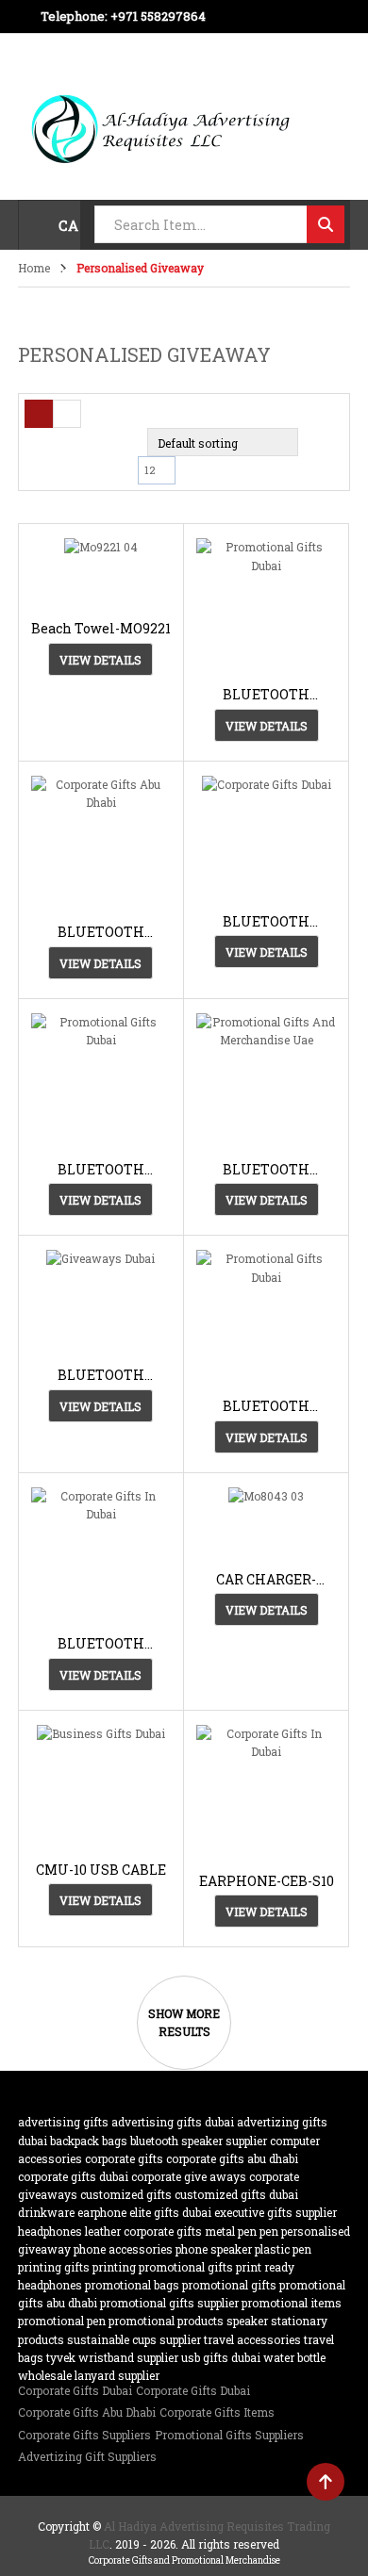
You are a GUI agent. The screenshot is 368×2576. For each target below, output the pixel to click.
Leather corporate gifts (143, 2231)
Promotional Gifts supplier (169, 2303)
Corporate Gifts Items (217, 2412)
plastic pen (283, 2249)
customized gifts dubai (236, 2194)
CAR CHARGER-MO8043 (266, 1579)
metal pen (231, 2231)
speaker (247, 2321)
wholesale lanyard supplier (89, 2375)
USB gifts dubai (221, 2357)
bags (115, 2141)
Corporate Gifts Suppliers (84, 2435)
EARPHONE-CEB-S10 (267, 1881)
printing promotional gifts (163, 2267)
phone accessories (123, 2249)
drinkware (46, 2212)
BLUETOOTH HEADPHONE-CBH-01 (267, 921)
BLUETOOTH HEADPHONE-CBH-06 (267, 1406)
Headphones (50, 2231)
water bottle (294, 2357)
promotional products (166, 2321)
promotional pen (62, 2321)
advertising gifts (63, 2122)
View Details (100, 660)
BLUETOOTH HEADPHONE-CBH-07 (100, 1643)
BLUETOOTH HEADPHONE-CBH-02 (100, 1169)
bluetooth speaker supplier (199, 2141)
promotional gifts (229, 2285)
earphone (102, 2212)
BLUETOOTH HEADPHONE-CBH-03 (267, 1169)
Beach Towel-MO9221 (101, 628)
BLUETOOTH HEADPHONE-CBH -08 (101, 932)
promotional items (292, 2303)
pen (269, 2231)
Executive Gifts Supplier (276, 2212)
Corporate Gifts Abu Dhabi (232, 2158)
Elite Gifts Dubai (170, 2212)
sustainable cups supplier (134, 2339)
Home (34, 268)
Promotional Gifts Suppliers (229, 2435)
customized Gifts (126, 2194)
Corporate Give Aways (189, 2176)
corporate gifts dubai (73, 2176)
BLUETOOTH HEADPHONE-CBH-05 (100, 1375)
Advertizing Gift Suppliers (87, 2456)
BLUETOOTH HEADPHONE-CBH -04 (266, 694)
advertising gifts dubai (173, 2122)
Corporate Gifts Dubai (75, 2390)
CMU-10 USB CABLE (101, 1870)
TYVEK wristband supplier (112, 2357)
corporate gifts (124, 2158)
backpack (75, 2141)
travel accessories (252, 2339)
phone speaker (214, 2249)
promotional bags (132, 2285)
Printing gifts (54, 2267)
